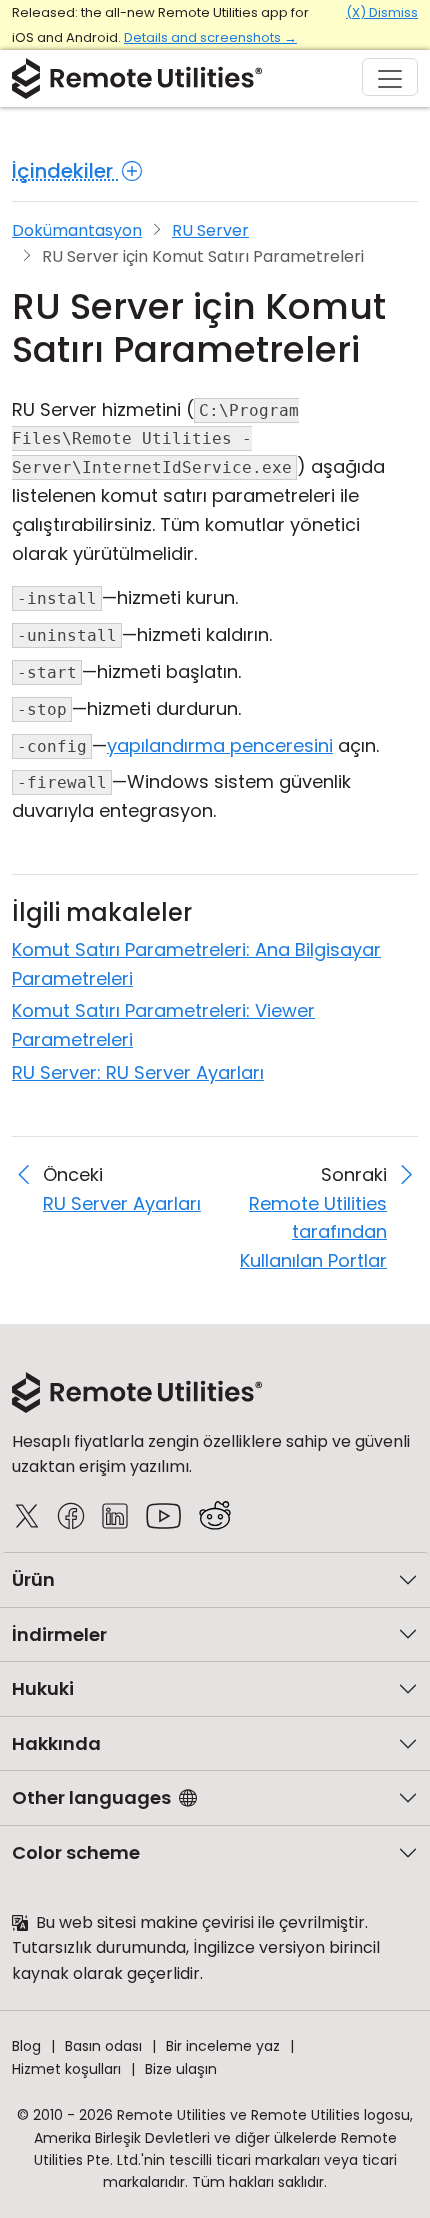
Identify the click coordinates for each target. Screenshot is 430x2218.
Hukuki (43, 1688)
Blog (26, 2046)
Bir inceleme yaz (223, 2046)
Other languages (91, 1797)
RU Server (210, 230)
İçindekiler (65, 171)
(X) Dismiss (382, 12)
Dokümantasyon (77, 230)
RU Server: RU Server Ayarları (138, 1072)
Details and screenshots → (210, 37)
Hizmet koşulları (66, 2069)
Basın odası (103, 2046)
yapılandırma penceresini (220, 745)
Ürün (33, 1579)
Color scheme (76, 1852)
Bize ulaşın (181, 2069)
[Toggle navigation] (390, 77)
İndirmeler (59, 1634)
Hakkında (56, 1743)
